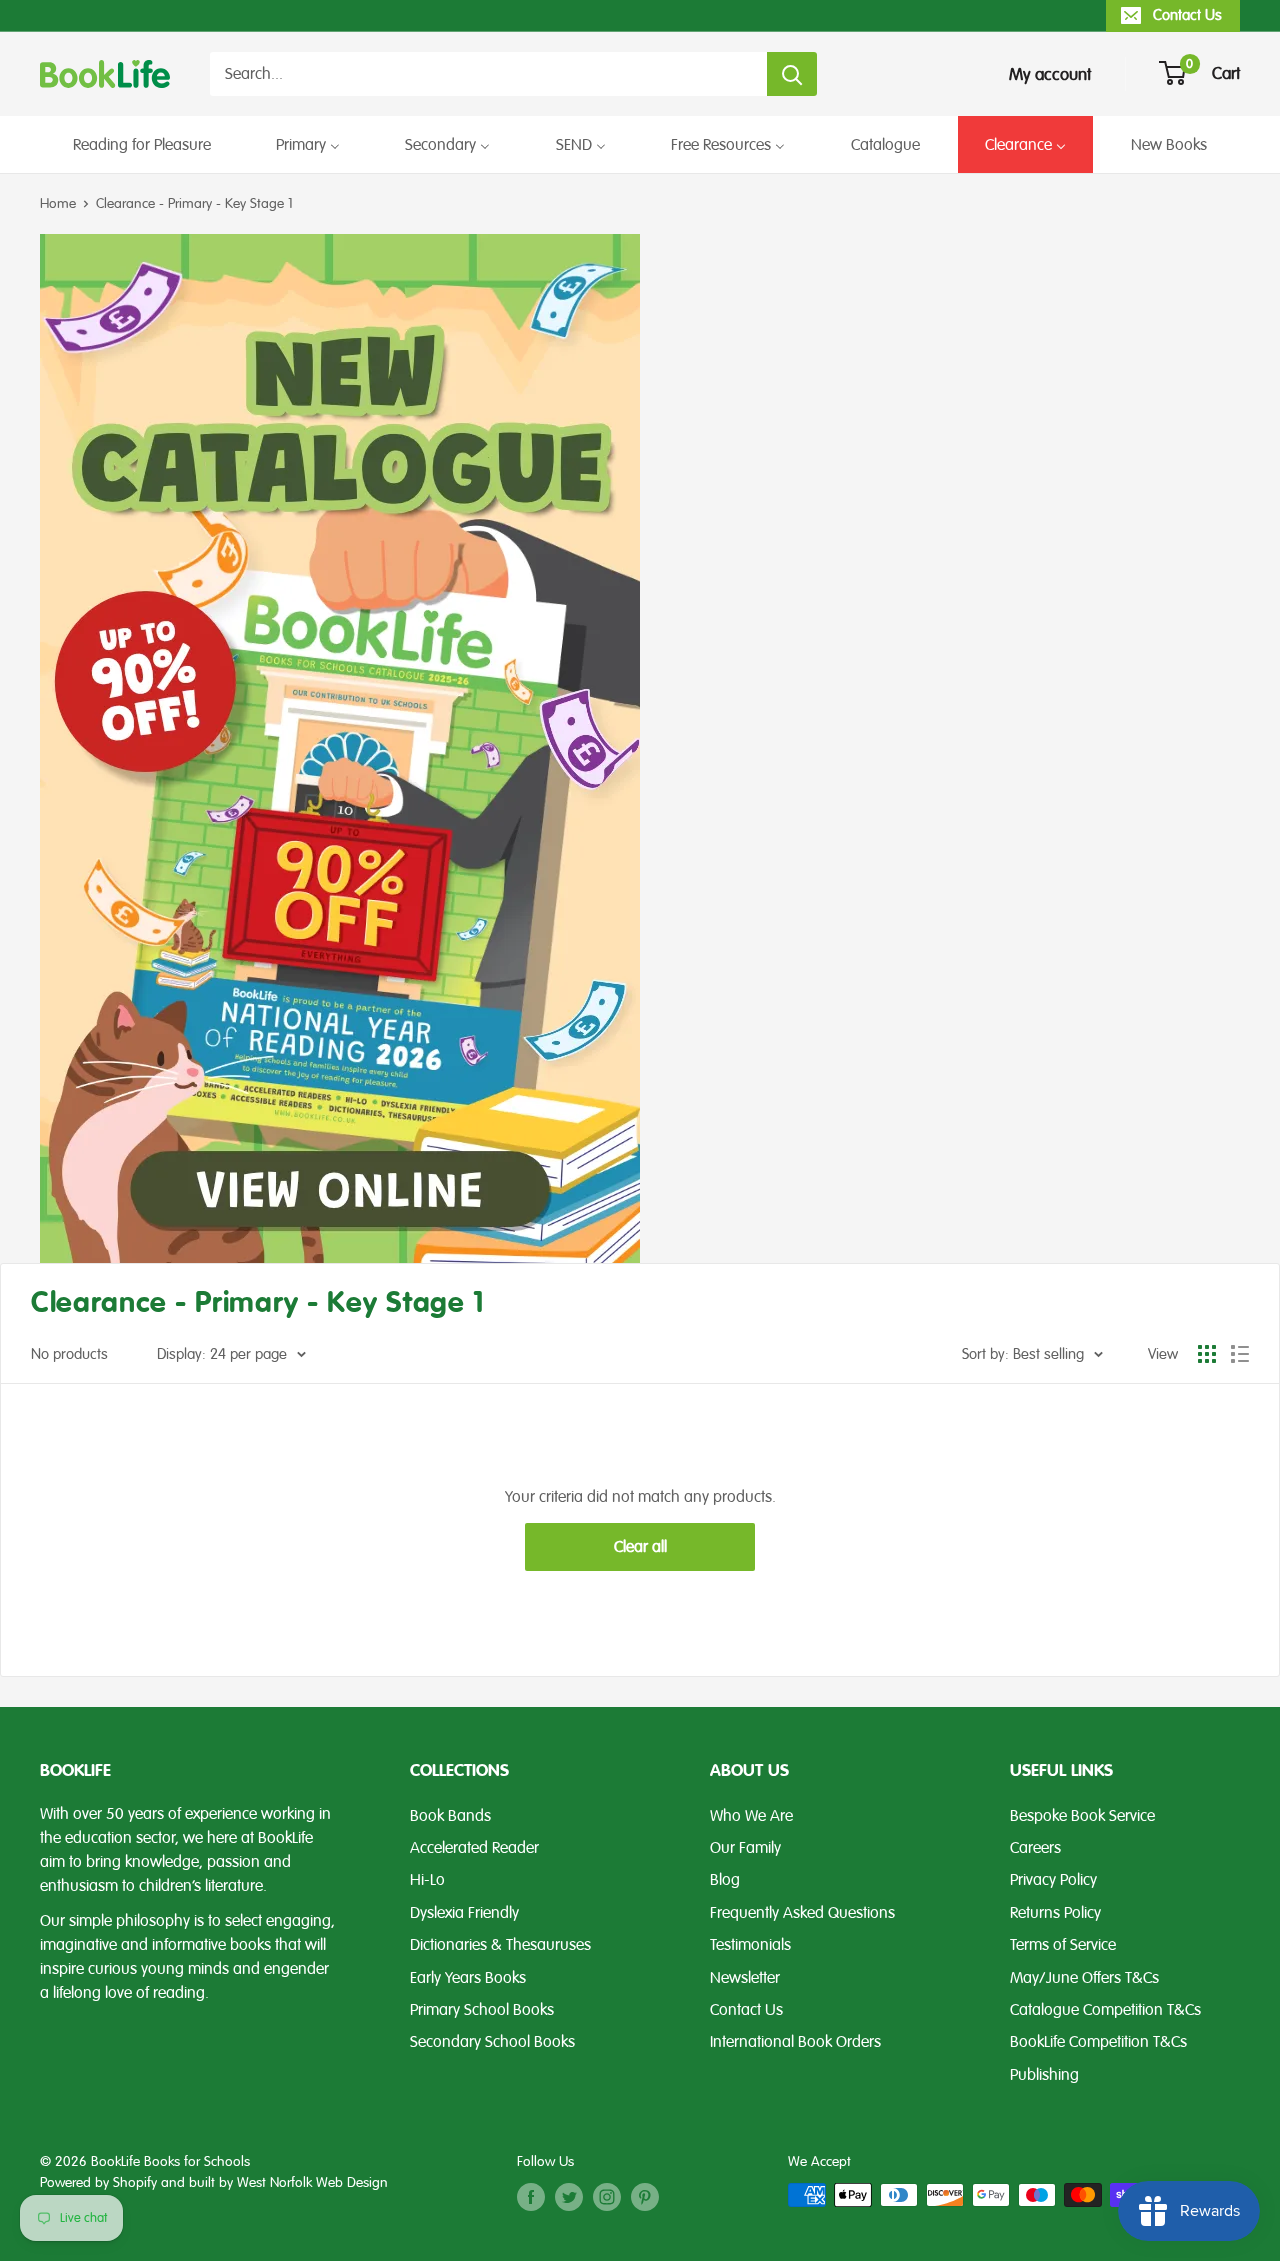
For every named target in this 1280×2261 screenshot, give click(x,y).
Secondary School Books (492, 2042)
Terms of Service (1063, 1945)
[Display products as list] (1240, 1354)
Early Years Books (468, 1978)
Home (58, 203)
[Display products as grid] (1207, 1354)
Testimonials (750, 1945)
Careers (1035, 1848)
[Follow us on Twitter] (569, 2197)
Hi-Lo (427, 1880)
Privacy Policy (1053, 1880)
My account (1050, 74)
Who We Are (751, 1816)
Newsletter (745, 1978)
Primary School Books (482, 2010)
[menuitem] (142, 144)
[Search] (792, 74)
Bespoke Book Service (1082, 1816)
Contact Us (1187, 15)
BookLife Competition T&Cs (1098, 2042)
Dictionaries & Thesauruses (500, 1945)
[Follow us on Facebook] (531, 2197)
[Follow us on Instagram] (607, 2197)
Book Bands (450, 1816)
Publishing (1044, 2075)
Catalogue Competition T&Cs (1105, 2010)
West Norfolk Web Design (312, 2182)
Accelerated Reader (474, 1848)
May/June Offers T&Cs (1084, 1978)
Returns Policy (1055, 1913)
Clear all (640, 1547)
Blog (725, 1880)
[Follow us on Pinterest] (645, 2197)
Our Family (745, 1848)
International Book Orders (795, 2042)
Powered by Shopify (98, 2182)
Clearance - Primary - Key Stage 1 (194, 203)
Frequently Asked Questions (802, 1913)
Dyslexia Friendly (464, 1913)
